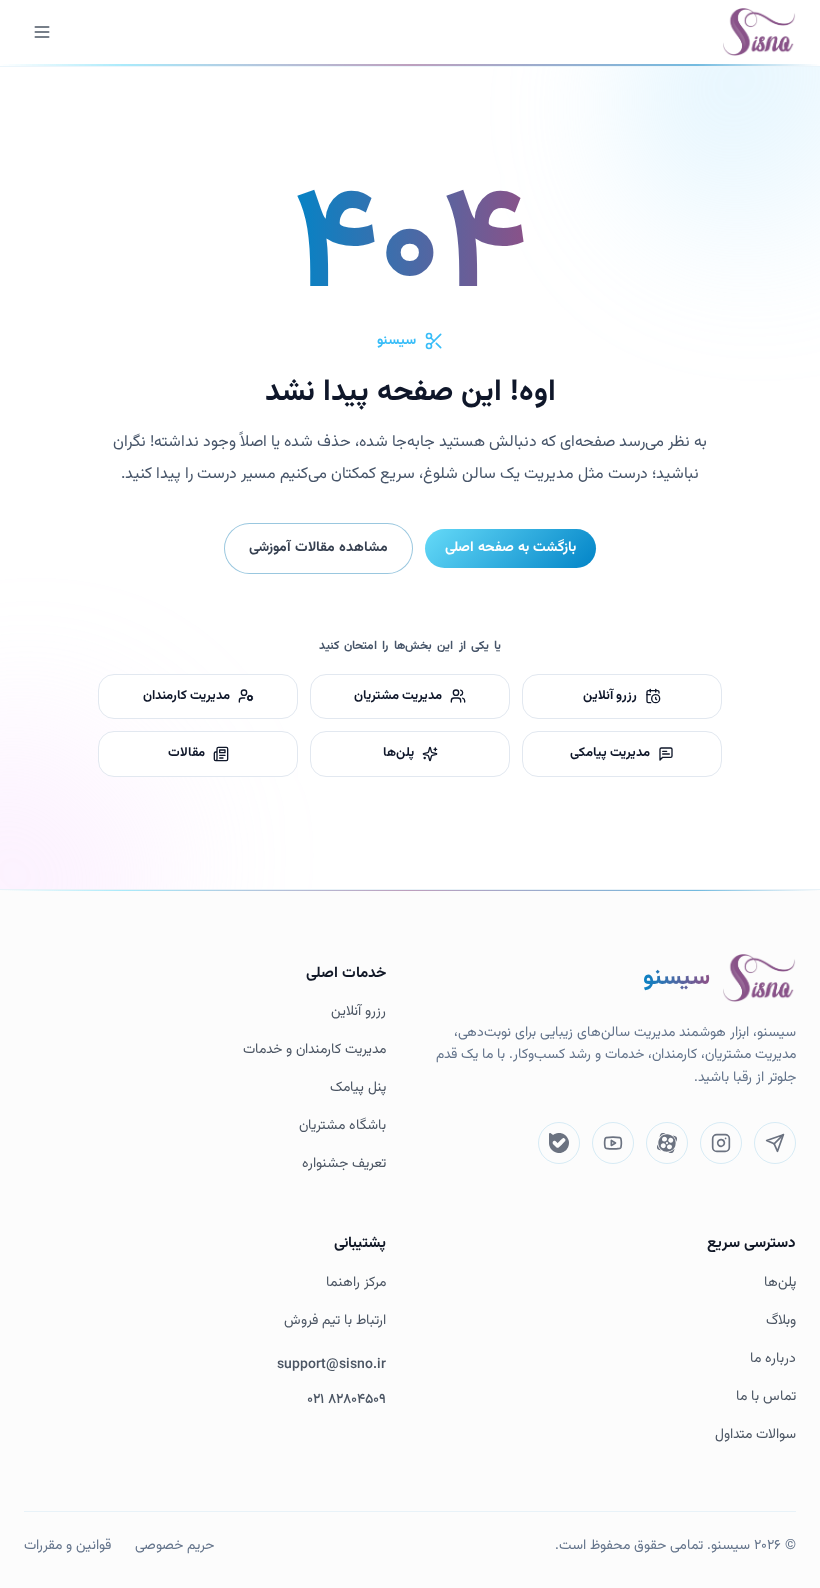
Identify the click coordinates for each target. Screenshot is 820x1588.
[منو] (42, 32)
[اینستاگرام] (721, 1143)
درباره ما (773, 1359)
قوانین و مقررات (67, 1546)
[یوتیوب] (613, 1143)
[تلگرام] (775, 1143)
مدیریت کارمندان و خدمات (314, 1050)
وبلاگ (781, 1321)
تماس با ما (766, 1397)
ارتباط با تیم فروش (335, 1321)
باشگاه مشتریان (342, 1126)
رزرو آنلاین (358, 1012)
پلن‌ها (780, 1283)
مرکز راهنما (356, 1283)
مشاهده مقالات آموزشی (318, 548)
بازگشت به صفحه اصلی (510, 548)
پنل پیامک (358, 1088)
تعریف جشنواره (344, 1164)
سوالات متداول (755, 1435)
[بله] (559, 1143)
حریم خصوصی (174, 1546)
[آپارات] (667, 1143)
